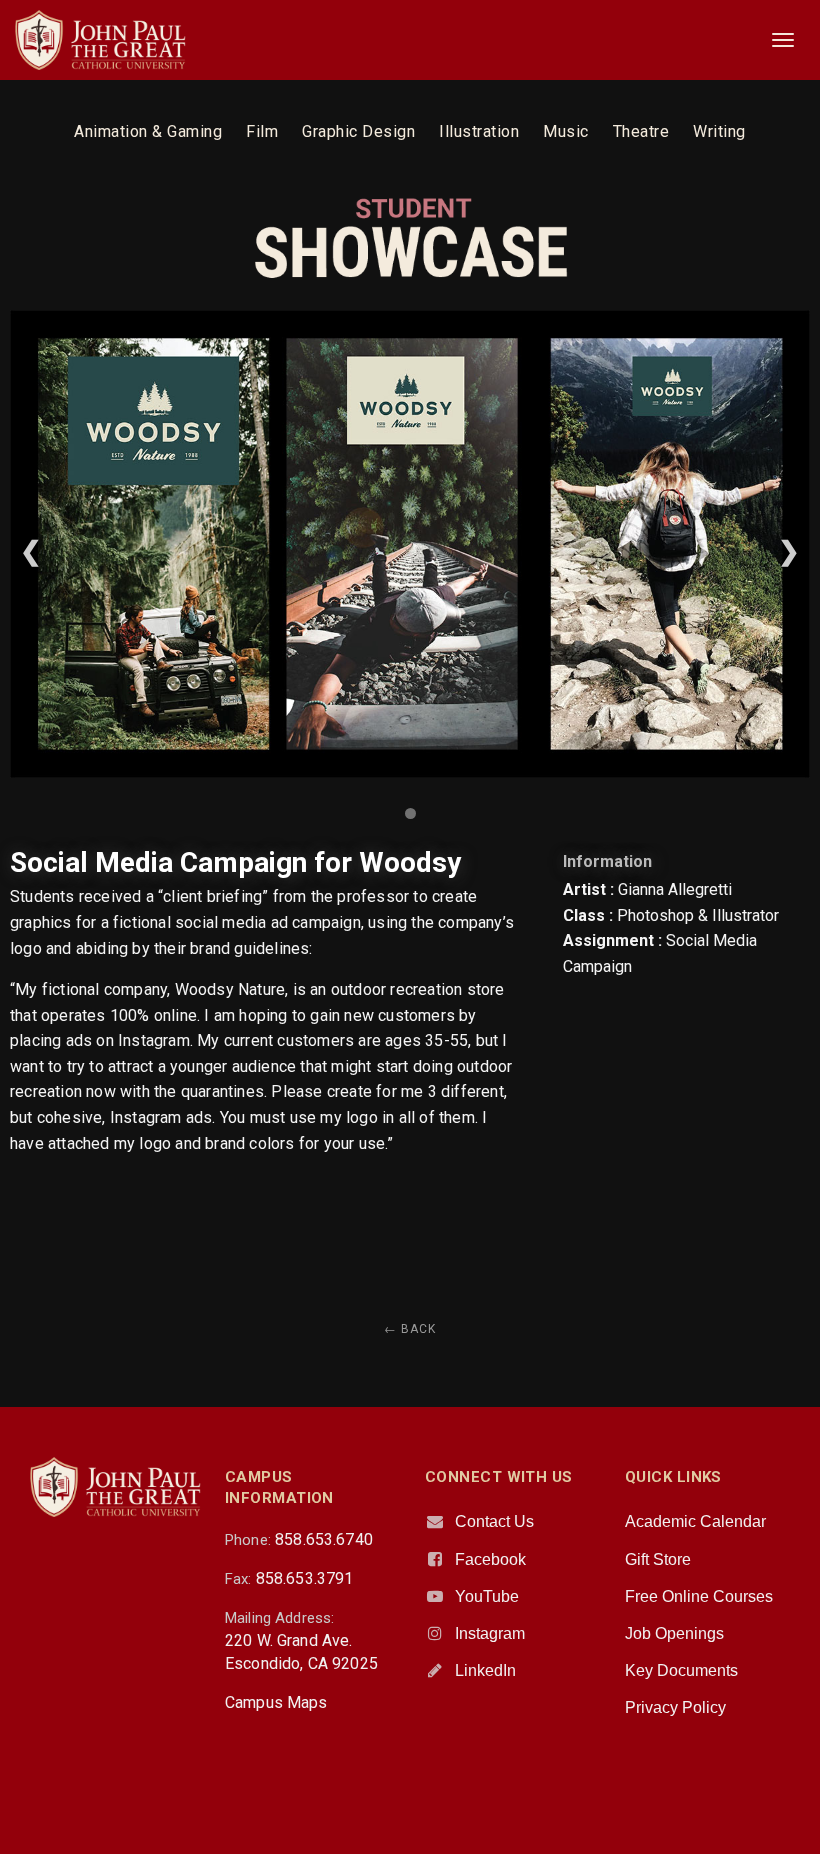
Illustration (479, 131)
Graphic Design (358, 131)
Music (566, 131)
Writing (719, 131)
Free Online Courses (699, 1596)
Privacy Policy (675, 1707)
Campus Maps (276, 1702)
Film (262, 131)
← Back (410, 1329)
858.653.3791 (305, 1578)
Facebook (490, 1559)
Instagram (490, 1633)
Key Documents (681, 1670)
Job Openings (674, 1633)
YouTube (487, 1596)
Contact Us (494, 1521)
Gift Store (658, 1559)
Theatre (641, 131)
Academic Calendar (695, 1521)
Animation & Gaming (148, 131)
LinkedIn (485, 1670)
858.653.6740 (324, 1539)
